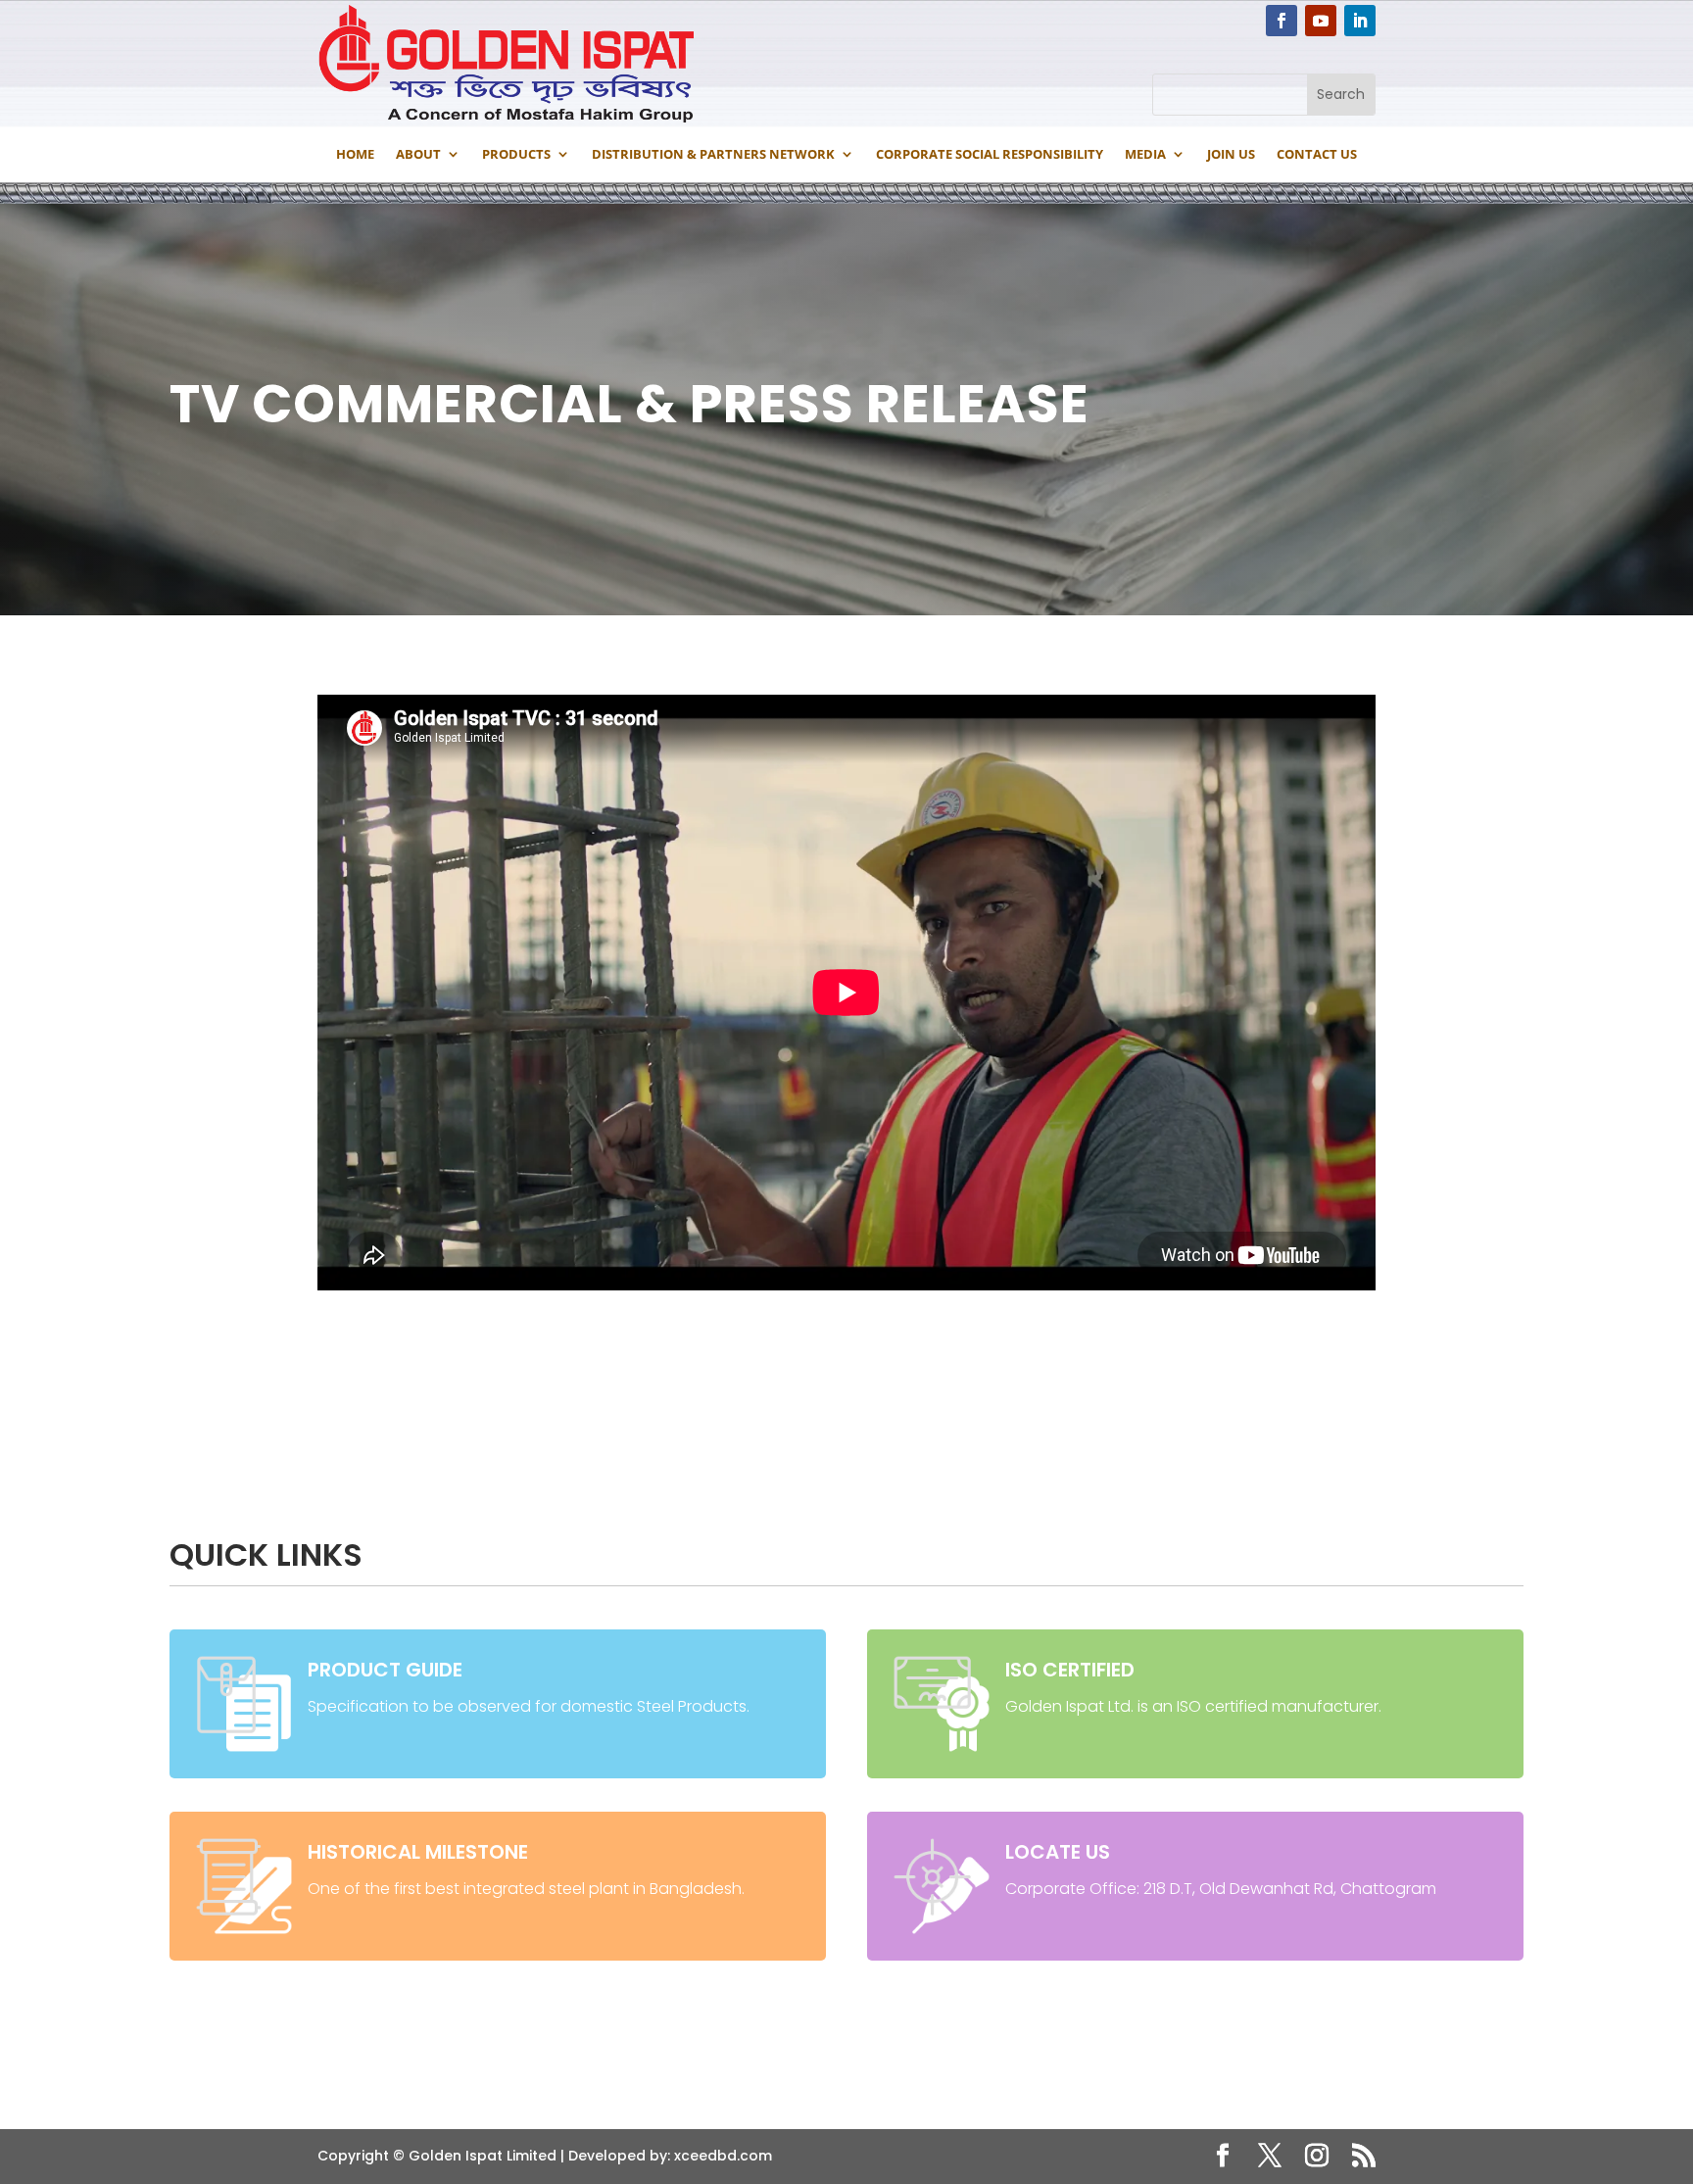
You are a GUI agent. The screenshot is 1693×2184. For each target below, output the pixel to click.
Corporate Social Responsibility (990, 154)
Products (516, 154)
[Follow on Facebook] (1282, 21)
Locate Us (1058, 1852)
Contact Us (1317, 154)
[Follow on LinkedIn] (1360, 21)
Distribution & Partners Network (713, 154)
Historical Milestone (418, 1852)
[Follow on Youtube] (1321, 21)
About (418, 154)
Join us (1231, 154)
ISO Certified (1070, 1670)
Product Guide (385, 1670)
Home (355, 154)
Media (1145, 154)
